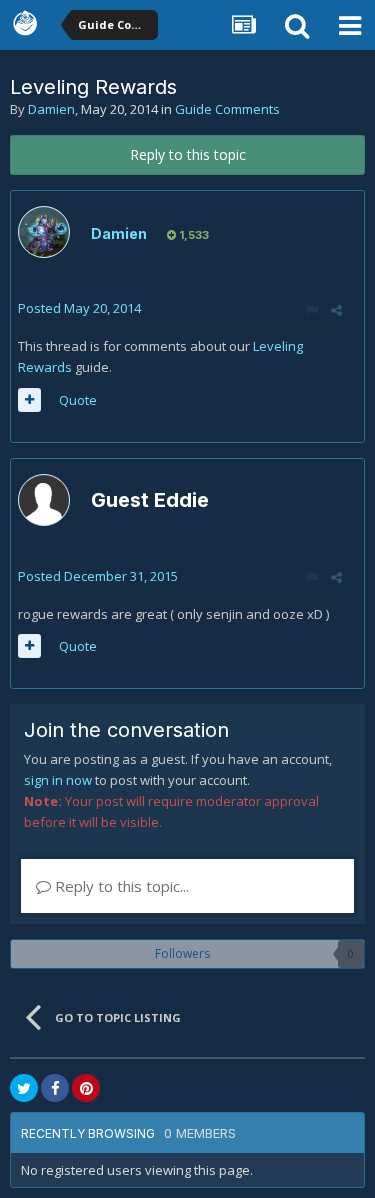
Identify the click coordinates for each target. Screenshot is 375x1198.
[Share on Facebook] (55, 1088)
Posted (79, 308)
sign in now (58, 780)
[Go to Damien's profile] (44, 232)
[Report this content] (311, 310)
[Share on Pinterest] (86, 1088)
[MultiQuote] (29, 400)
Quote (78, 400)
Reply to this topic (188, 154)
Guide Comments (227, 109)
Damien (51, 109)
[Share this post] (336, 310)
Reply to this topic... (120, 886)
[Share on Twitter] (24, 1088)
